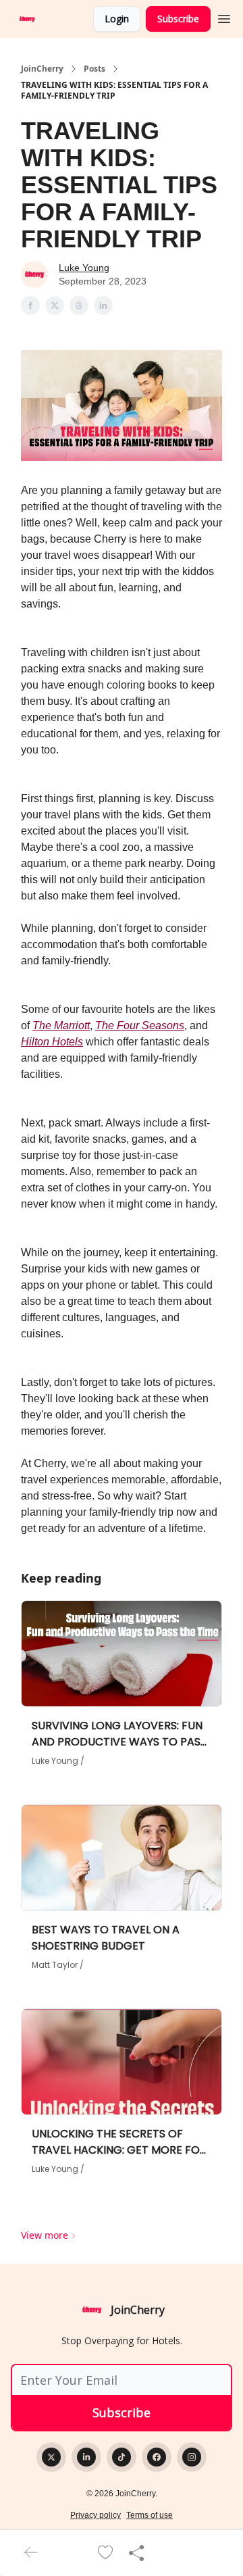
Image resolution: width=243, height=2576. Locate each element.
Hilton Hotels (52, 1042)
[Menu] (224, 17)
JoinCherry (42, 69)
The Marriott (61, 1025)
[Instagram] (192, 2457)
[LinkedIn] (86, 2457)
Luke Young (84, 268)
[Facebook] (157, 2457)
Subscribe (178, 19)
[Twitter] (51, 2457)
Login (117, 19)
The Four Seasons (140, 1025)
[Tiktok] (122, 2457)
